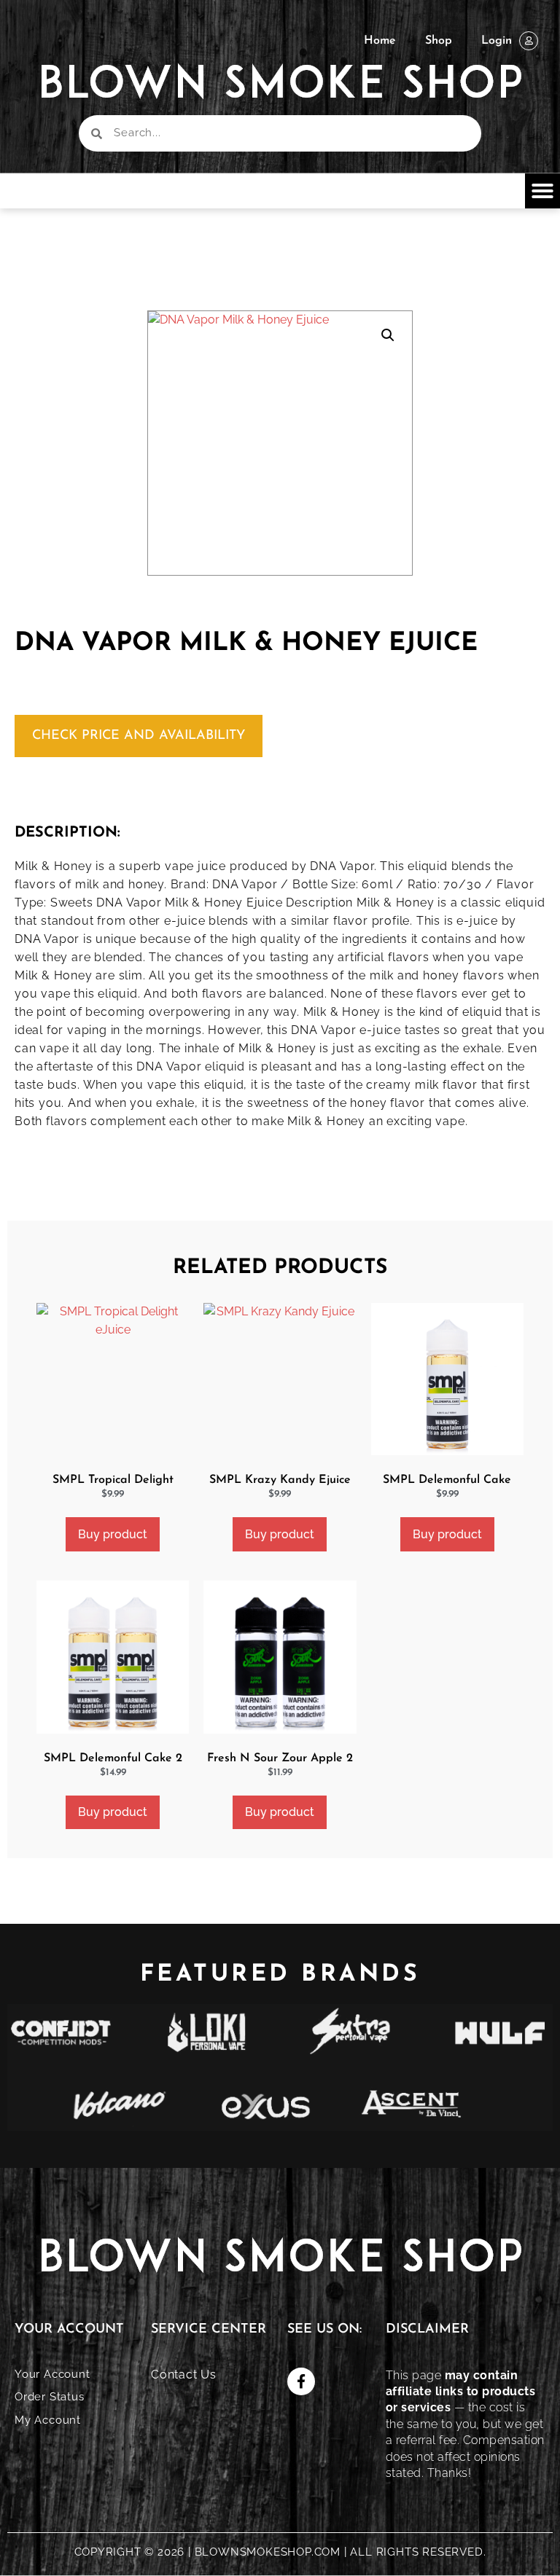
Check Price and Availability (139, 736)
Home (380, 41)
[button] (542, 191)
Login (497, 41)
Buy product (113, 1534)
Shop (439, 41)
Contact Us (184, 2375)
